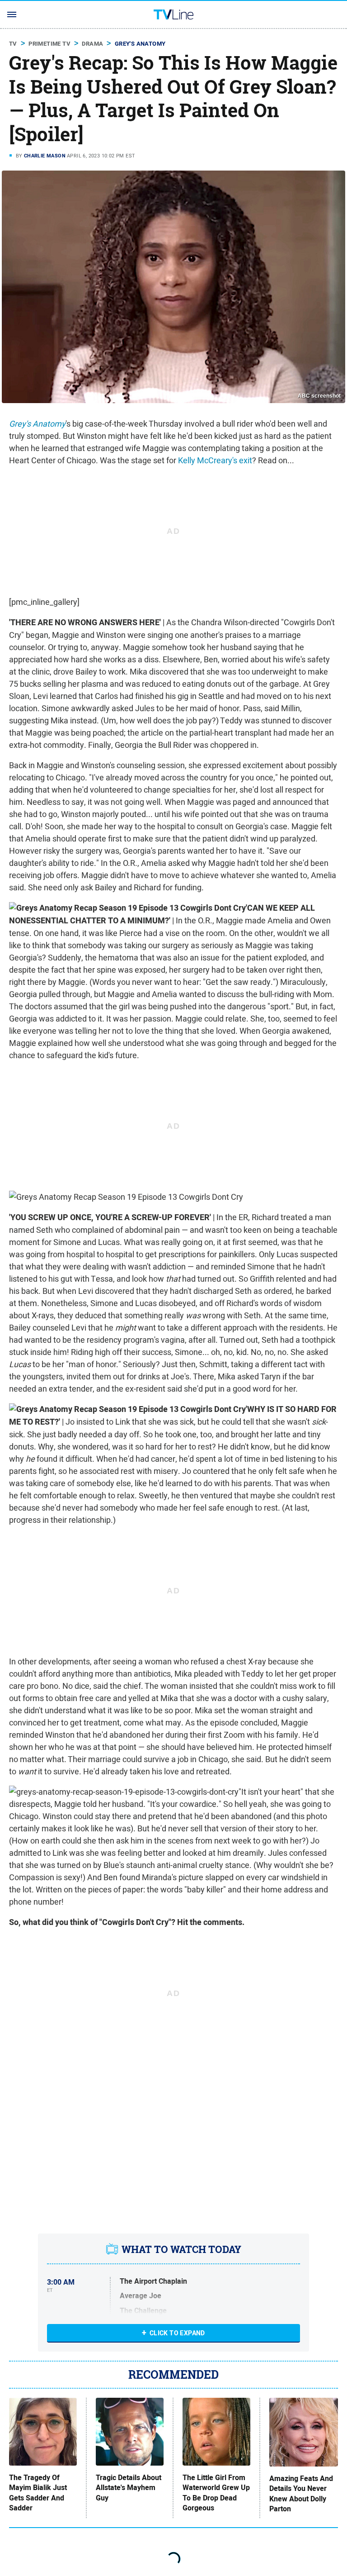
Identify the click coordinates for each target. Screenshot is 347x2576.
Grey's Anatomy (140, 44)
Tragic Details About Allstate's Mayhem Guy (129, 2488)
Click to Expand (177, 2333)
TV (13, 44)
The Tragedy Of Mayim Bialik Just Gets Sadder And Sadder (38, 2493)
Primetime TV (49, 44)
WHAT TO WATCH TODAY (181, 2249)
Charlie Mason (45, 156)
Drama (92, 44)
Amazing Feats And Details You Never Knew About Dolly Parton (301, 2494)
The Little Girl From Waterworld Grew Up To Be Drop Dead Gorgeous (216, 2493)
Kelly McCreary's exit (215, 460)
